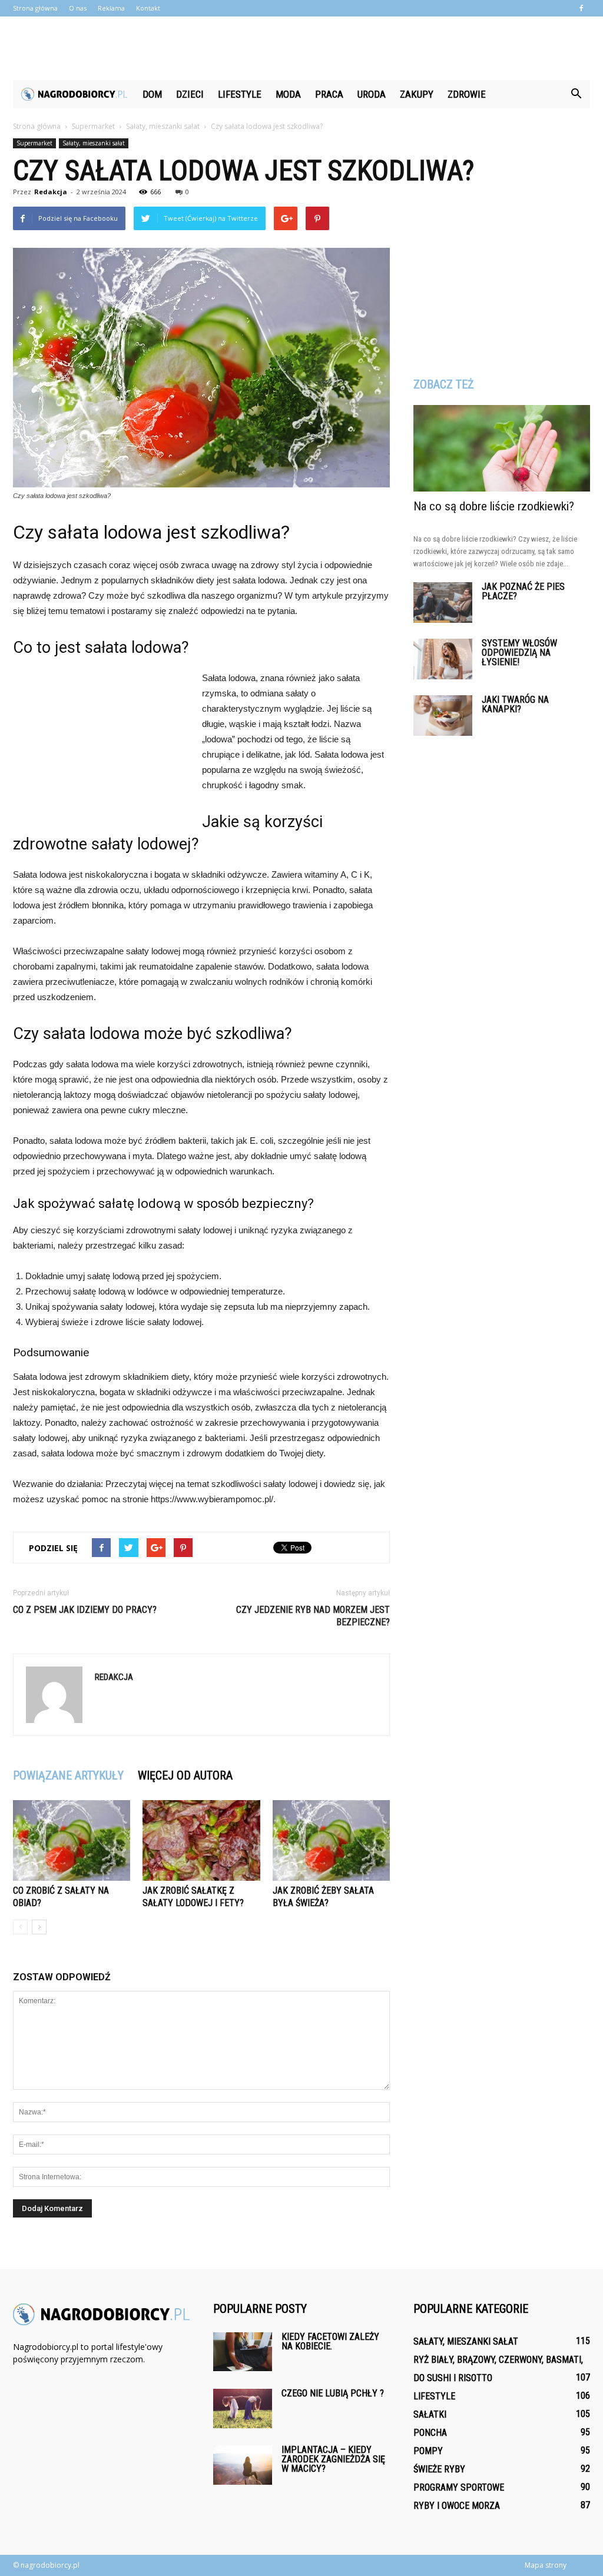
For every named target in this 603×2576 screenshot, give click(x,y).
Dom (152, 94)
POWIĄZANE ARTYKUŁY (68, 1775)
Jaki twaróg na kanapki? (515, 704)
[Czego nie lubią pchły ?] (243, 2409)
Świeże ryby (439, 2469)
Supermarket (34, 143)
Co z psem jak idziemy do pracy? (85, 1610)
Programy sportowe (459, 2487)
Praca (329, 94)
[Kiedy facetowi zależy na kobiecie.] (243, 2352)
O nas (78, 8)
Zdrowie (467, 94)
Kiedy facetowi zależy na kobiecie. (330, 2341)
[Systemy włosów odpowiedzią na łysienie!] (443, 659)
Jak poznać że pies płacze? (523, 591)
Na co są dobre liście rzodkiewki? (494, 506)
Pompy (428, 2451)
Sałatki (430, 2414)
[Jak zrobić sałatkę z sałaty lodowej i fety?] (201, 1840)
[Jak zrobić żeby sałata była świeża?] (331, 1840)
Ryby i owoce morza (457, 2506)
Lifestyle (240, 94)
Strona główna (35, 8)
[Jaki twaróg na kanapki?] (443, 716)
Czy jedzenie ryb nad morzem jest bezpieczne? (313, 1616)
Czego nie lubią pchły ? (333, 2393)
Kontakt (148, 8)
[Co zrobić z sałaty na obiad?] (72, 1840)
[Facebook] (581, 8)
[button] (576, 94)
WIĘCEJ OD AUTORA (185, 1775)
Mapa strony (546, 2565)
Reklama (111, 8)
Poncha (430, 2433)
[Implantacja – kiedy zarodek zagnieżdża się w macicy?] (243, 2465)
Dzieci (190, 94)
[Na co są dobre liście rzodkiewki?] (502, 448)
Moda (288, 94)
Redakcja (51, 192)
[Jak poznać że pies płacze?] (443, 602)
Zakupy (417, 94)
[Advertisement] (301, 48)
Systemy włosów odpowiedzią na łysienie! (519, 653)
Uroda (372, 94)
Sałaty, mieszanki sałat (94, 143)
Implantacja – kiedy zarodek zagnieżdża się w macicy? (333, 2459)
